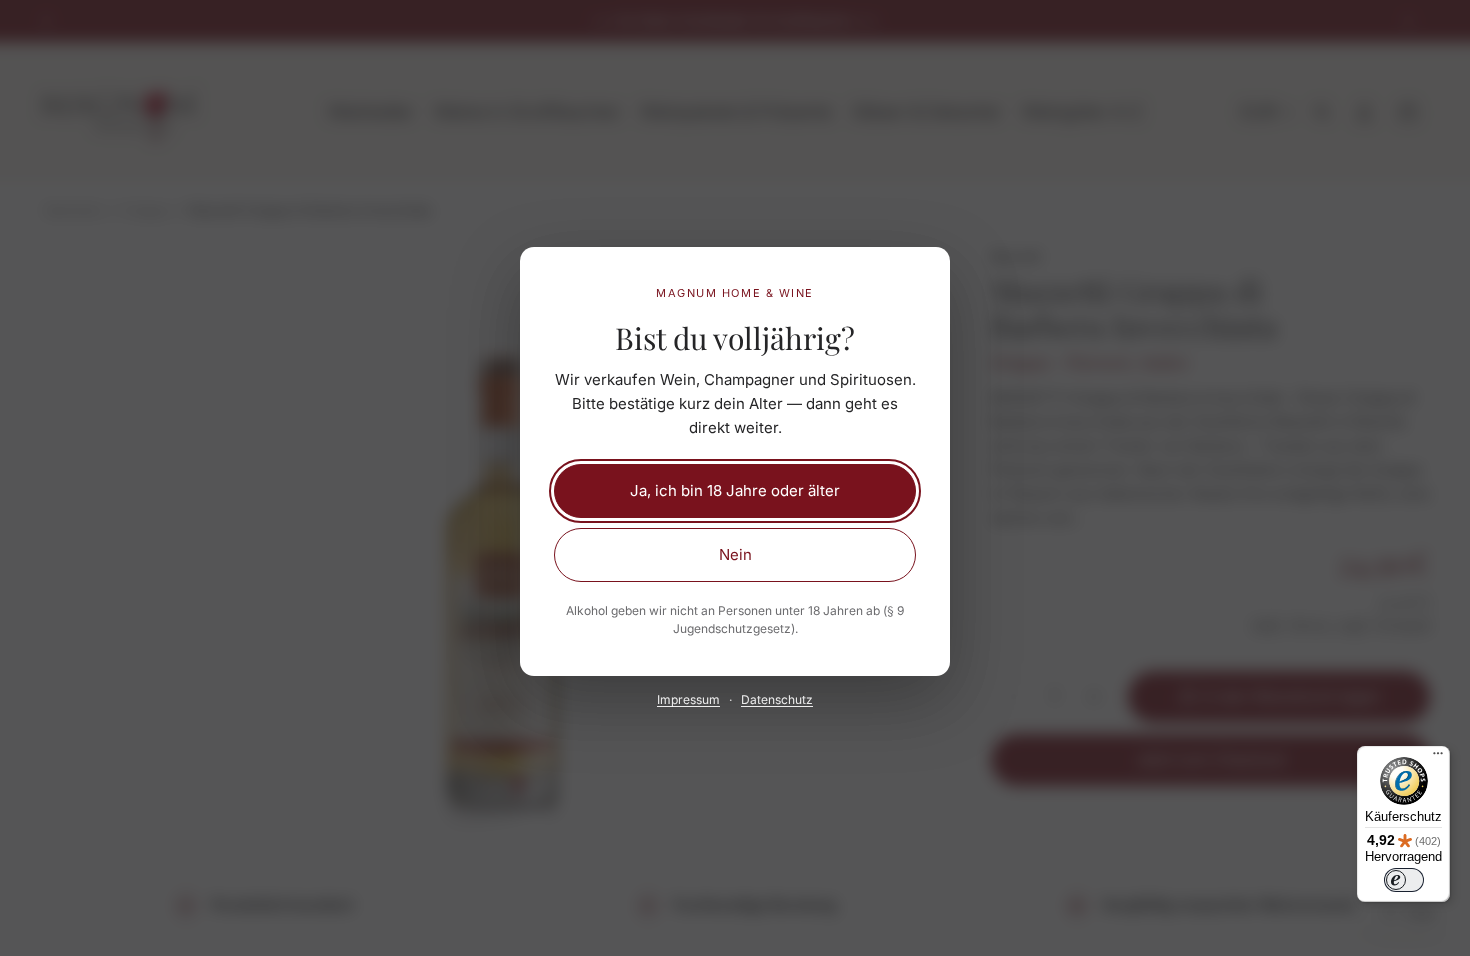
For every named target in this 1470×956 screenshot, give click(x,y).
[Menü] (1438, 758)
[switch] (1404, 880)
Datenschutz (777, 699)
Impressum (688, 699)
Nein (735, 554)
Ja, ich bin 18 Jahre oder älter (735, 490)
